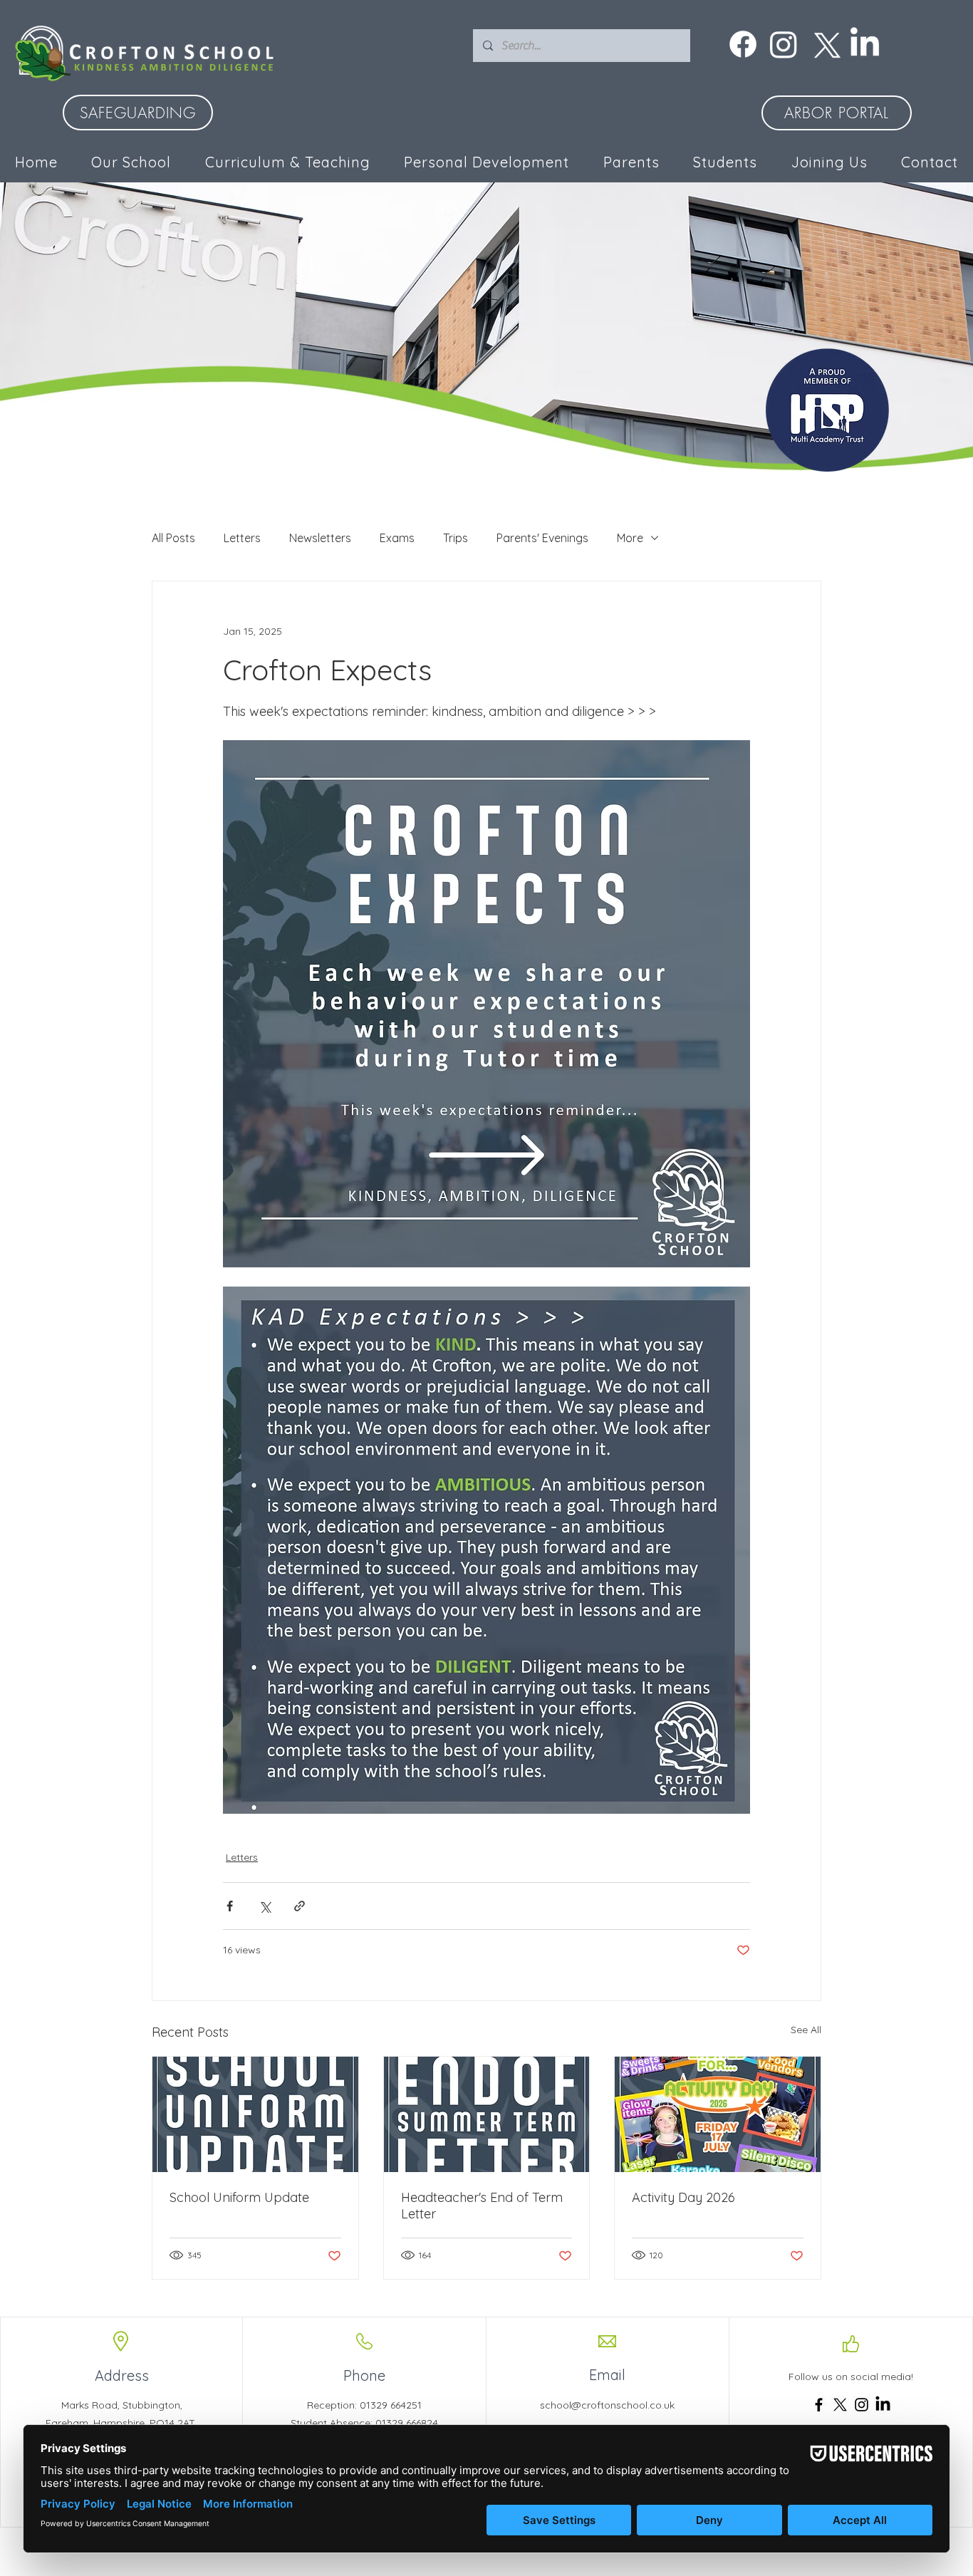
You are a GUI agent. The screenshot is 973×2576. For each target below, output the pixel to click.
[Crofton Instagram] (784, 44)
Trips (456, 538)
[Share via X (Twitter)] (265, 1906)
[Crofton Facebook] (743, 44)
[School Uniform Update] (255, 2114)
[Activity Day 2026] (718, 2114)
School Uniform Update (239, 2197)
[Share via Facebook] (230, 1906)
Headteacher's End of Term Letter (482, 2206)
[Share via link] (300, 1906)
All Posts (173, 538)
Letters (242, 538)
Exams (397, 538)
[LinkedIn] (865, 44)
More (630, 538)
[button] (487, 162)
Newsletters (320, 538)
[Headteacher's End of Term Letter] (487, 2114)
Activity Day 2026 (683, 2197)
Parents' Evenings (542, 538)
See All (806, 2030)
